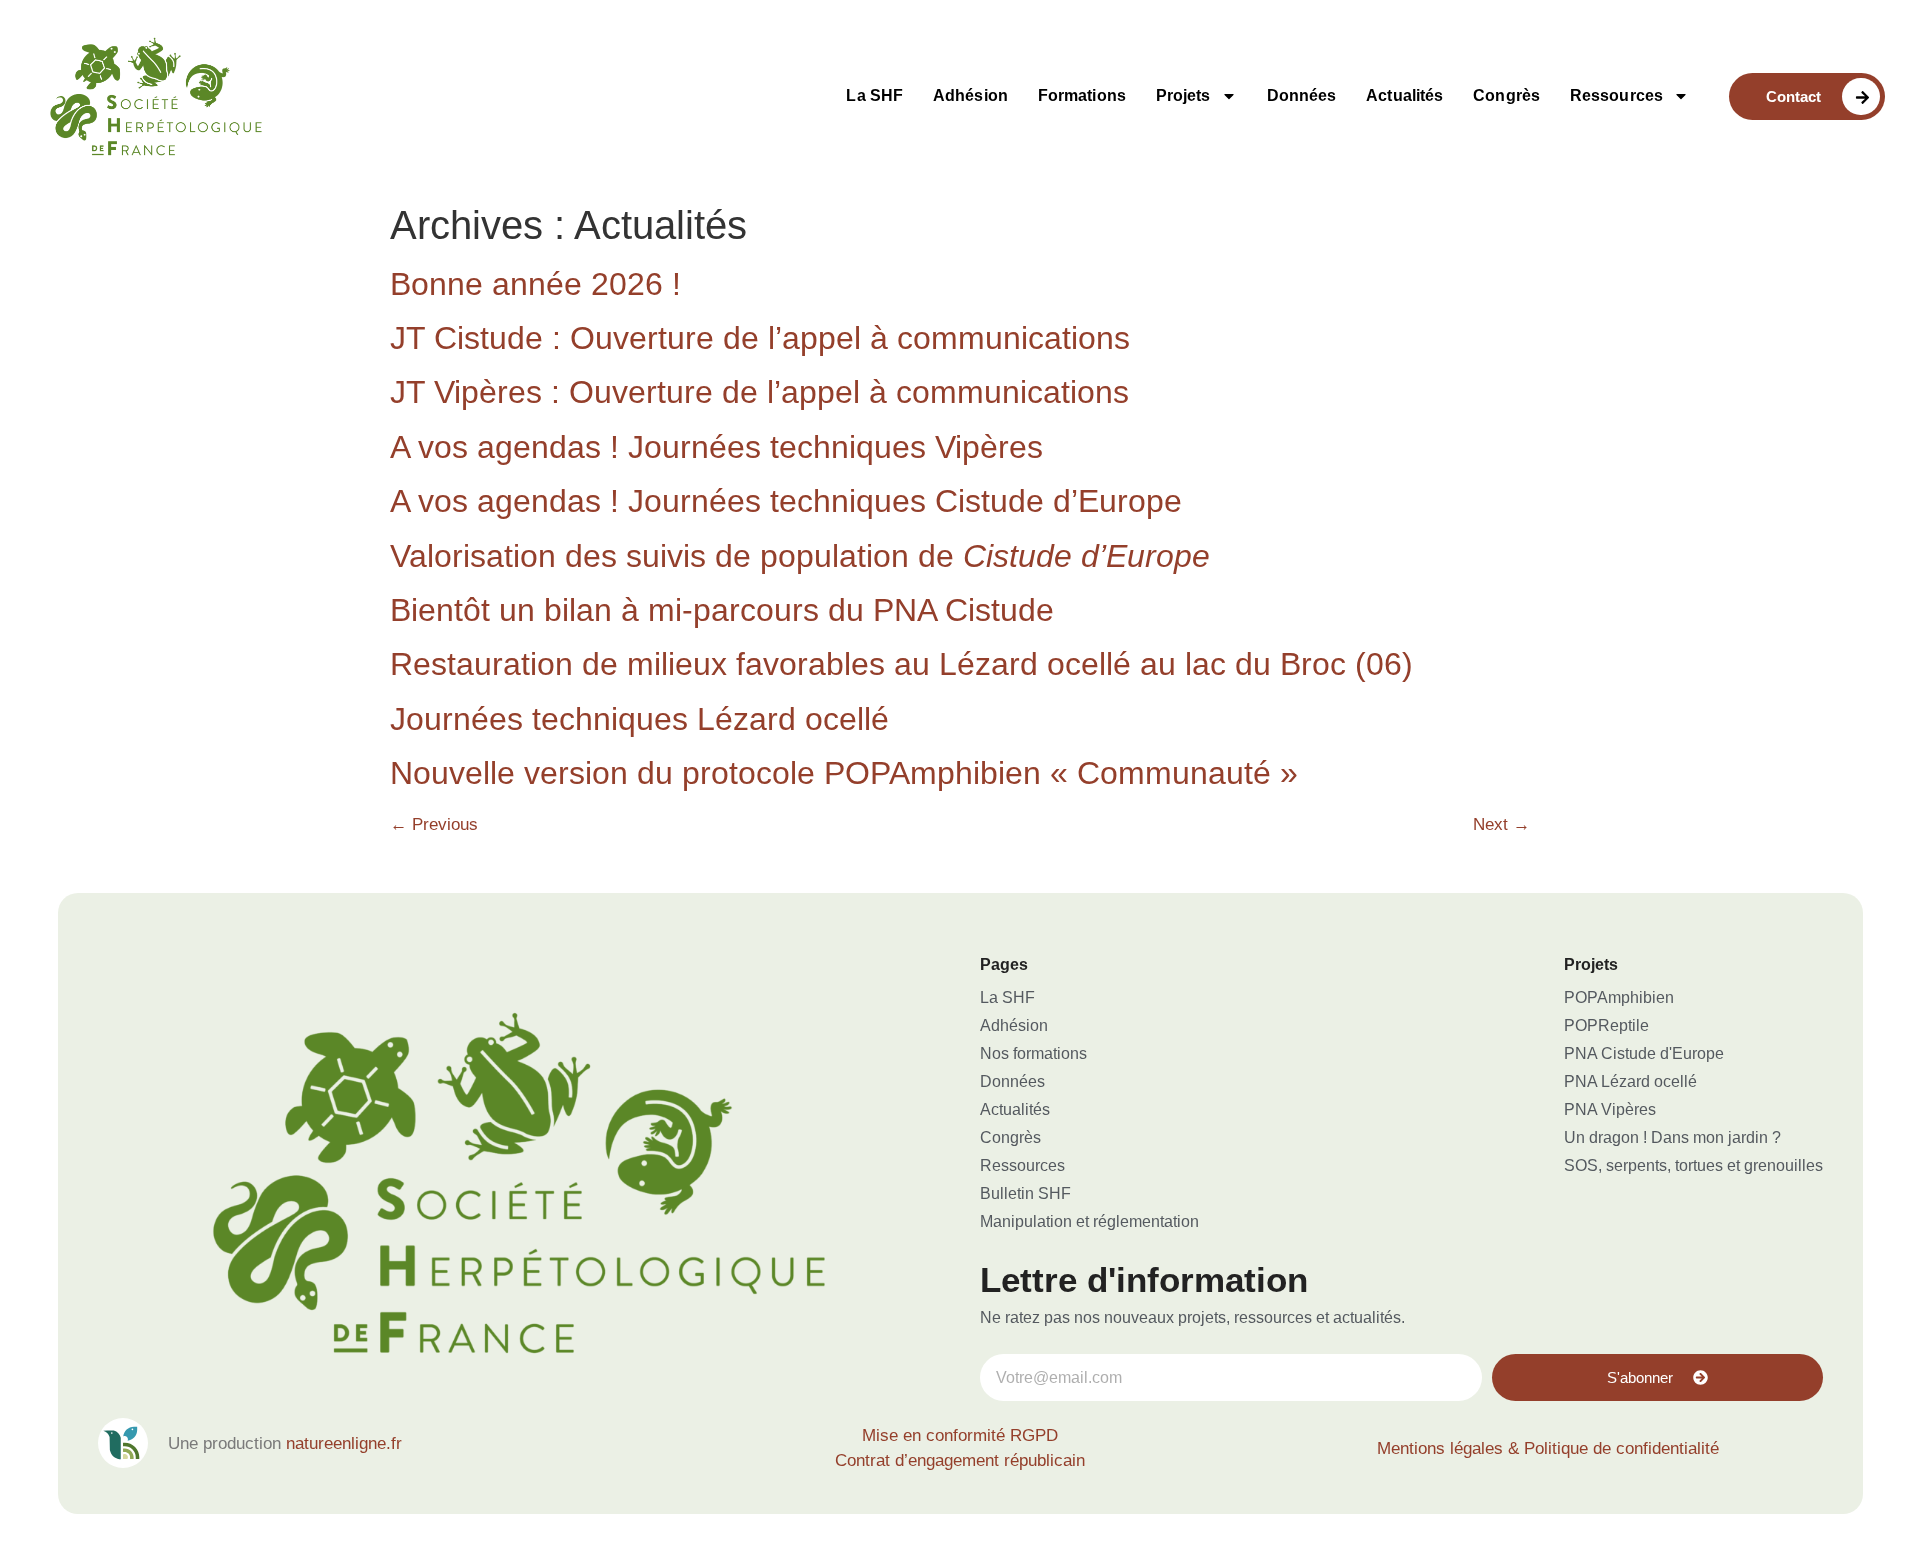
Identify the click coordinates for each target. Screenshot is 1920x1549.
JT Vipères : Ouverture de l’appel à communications (759, 392)
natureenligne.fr (344, 1443)
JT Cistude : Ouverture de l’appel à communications (760, 338)
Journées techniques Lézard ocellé (639, 719)
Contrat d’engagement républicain (960, 1460)
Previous (434, 824)
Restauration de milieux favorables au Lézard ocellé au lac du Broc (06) (901, 664)
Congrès (1506, 95)
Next (1501, 824)
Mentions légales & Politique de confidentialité (1548, 1448)
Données (1302, 95)
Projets (1183, 95)
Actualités (1404, 95)
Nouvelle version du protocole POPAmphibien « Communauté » (844, 773)
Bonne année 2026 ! (535, 284)
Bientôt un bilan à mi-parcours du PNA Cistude (722, 610)
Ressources (1616, 95)
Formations (1082, 95)
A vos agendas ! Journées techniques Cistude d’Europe (786, 501)
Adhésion (970, 95)
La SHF (874, 95)
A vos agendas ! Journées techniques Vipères (716, 447)
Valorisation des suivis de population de (800, 556)
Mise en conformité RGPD (960, 1435)
